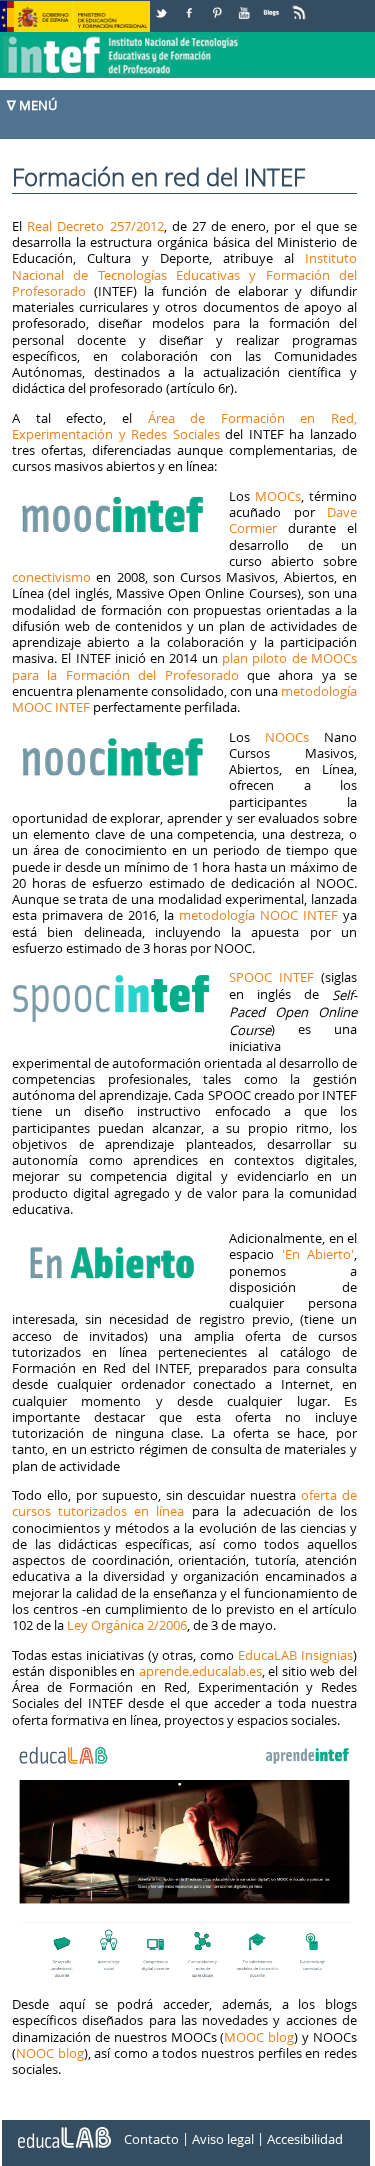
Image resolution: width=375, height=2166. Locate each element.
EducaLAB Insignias (295, 1655)
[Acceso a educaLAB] (63, 2130)
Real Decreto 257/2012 (95, 226)
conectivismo (51, 577)
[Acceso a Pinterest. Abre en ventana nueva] (218, 5)
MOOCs (278, 496)
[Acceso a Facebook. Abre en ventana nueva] (191, 5)
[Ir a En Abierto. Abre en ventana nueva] (114, 1238)
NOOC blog (50, 2053)
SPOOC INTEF (271, 977)
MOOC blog (259, 2037)
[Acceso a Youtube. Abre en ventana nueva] (246, 5)
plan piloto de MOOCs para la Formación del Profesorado (184, 666)
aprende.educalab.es (200, 1671)
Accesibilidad (305, 2139)
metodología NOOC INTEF (258, 915)
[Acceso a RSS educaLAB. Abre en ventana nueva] (301, 5)
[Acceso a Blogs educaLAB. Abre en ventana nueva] (273, 5)
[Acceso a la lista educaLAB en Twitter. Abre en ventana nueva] (163, 5)
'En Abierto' (314, 1254)
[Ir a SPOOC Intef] (114, 977)
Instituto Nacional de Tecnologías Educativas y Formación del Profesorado (184, 274)
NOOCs (287, 737)
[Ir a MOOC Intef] (114, 496)
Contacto (151, 2139)
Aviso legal (223, 2139)
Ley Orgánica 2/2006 (127, 1625)
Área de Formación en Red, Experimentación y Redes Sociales (184, 426)
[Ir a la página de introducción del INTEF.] (123, 39)
